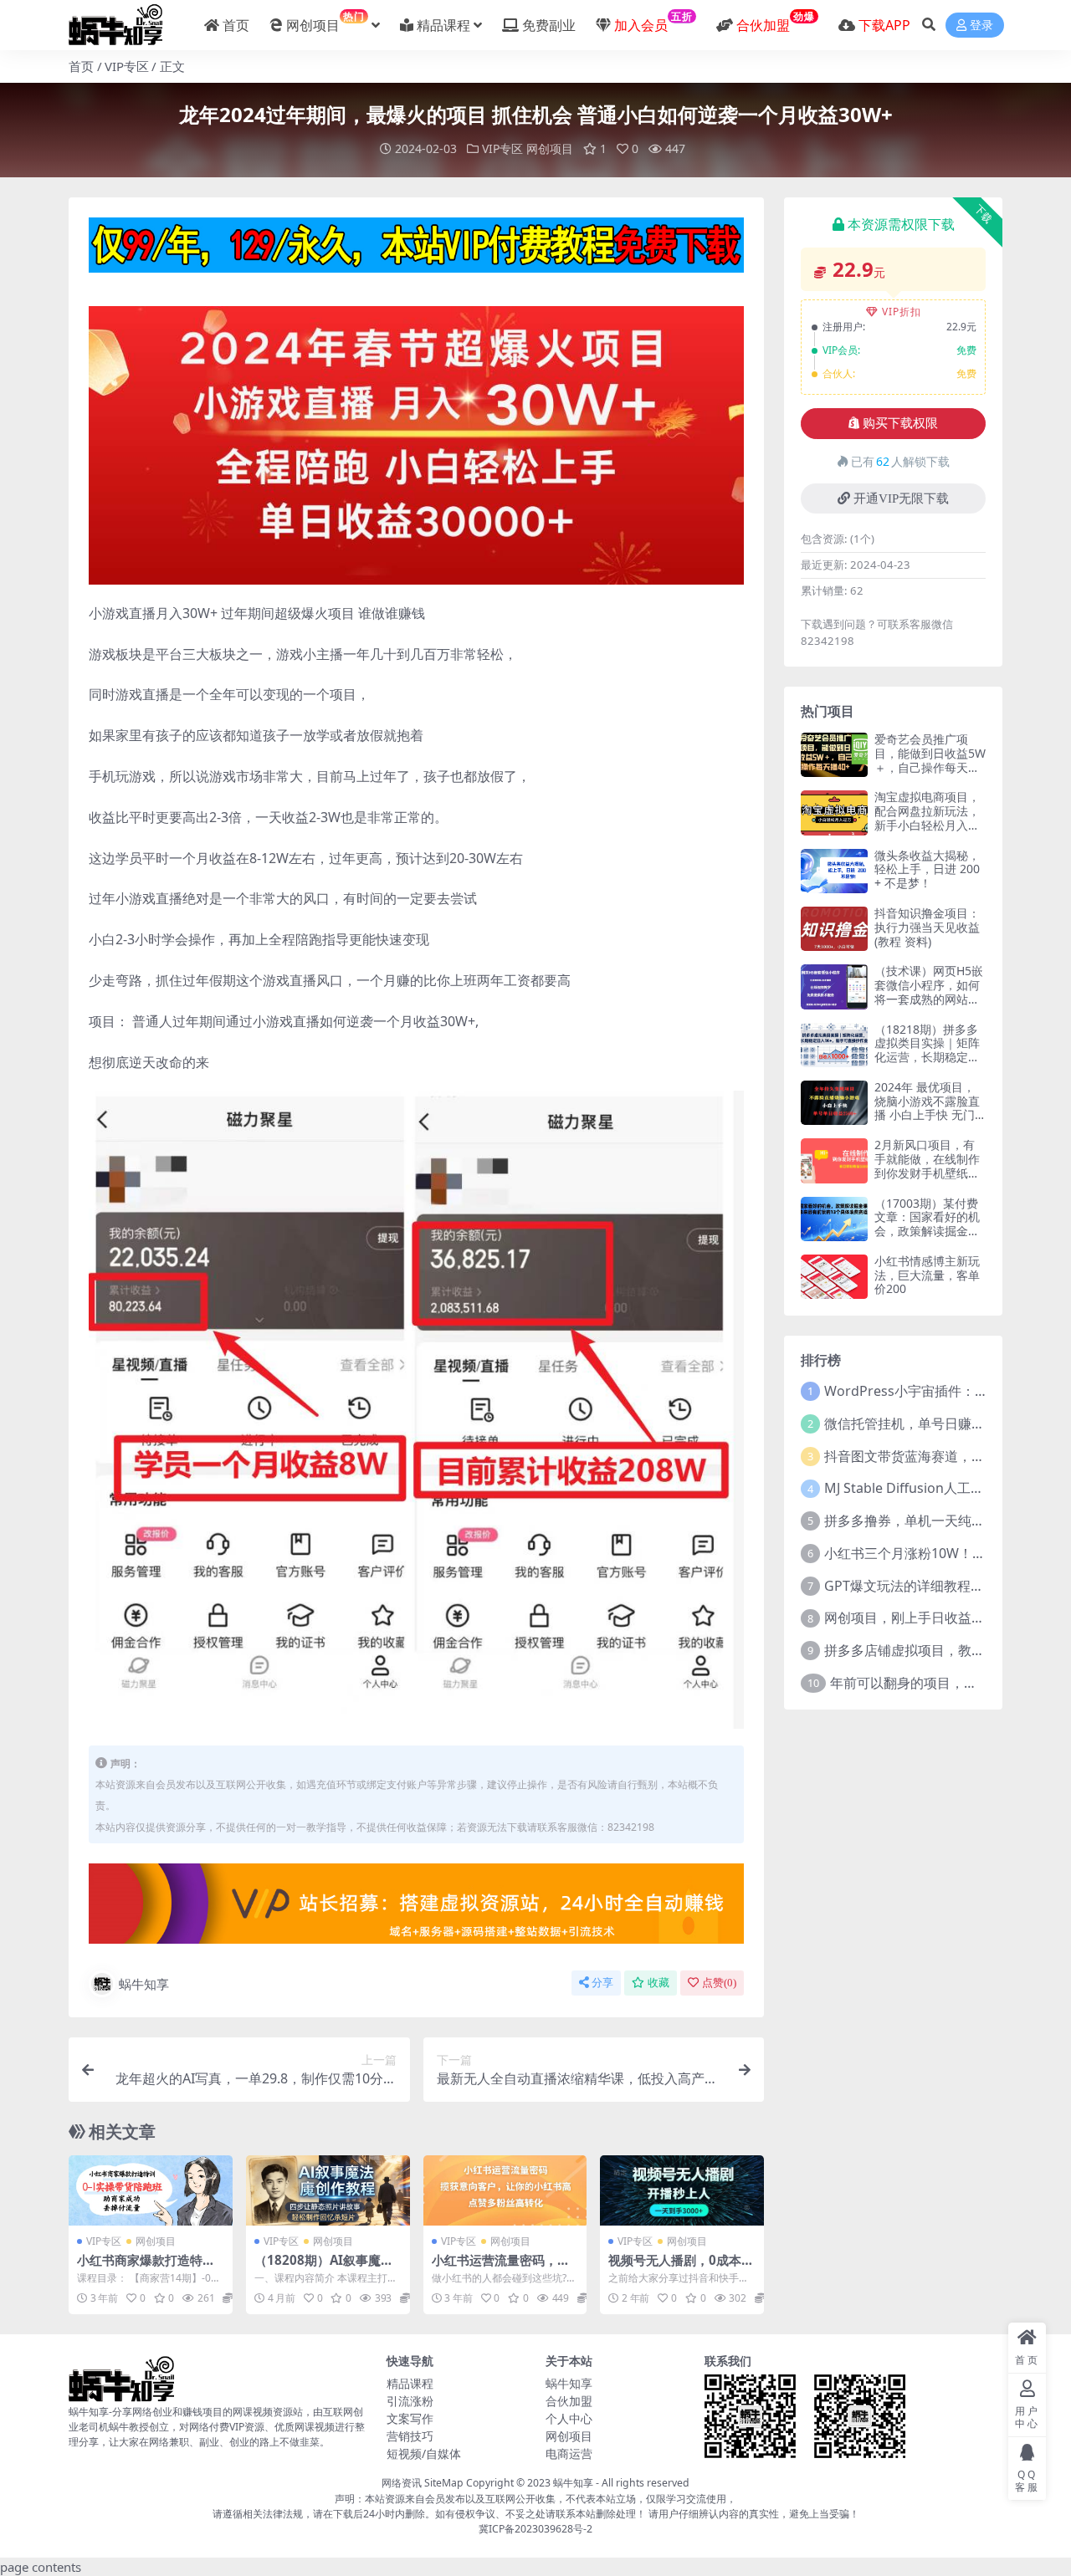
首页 (236, 25)
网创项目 (325, 22)
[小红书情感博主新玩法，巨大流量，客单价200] (834, 1277)
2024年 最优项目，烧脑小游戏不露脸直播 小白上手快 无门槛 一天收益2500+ (927, 1108)
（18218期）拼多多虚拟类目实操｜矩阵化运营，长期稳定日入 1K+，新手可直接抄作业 (928, 1057)
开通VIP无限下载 (901, 498)
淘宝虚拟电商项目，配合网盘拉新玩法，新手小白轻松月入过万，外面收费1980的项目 (929, 825)
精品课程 (443, 25)
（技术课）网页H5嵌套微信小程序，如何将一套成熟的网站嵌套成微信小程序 (929, 992)
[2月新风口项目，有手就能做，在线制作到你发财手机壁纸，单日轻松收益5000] (834, 1160)
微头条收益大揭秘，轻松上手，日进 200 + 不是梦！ (927, 869)
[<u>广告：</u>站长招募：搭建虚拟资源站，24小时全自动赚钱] (416, 1909)
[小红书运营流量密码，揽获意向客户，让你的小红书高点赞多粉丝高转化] (505, 2190)
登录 (981, 26)
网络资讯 (402, 2483)
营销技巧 (410, 2436)
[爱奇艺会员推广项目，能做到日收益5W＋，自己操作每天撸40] (834, 755)
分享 (602, 1983)
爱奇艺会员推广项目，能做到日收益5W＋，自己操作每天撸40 (930, 760)
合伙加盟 (569, 2401)
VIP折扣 (902, 312)
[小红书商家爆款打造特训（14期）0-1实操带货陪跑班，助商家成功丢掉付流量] (151, 2190)
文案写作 (410, 2418)
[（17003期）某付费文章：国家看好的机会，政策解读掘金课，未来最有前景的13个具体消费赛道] (834, 1219)
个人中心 (569, 2418)
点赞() (719, 1983)
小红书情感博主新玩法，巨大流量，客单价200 (927, 1275)
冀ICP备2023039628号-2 (535, 2529)
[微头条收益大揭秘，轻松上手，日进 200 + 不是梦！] (834, 871)
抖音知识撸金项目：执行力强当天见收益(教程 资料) (927, 927)
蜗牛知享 (144, 1984)
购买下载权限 (900, 423)
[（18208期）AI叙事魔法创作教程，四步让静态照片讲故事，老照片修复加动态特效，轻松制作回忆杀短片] (328, 2190)
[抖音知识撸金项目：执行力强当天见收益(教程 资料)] (834, 929)
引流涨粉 (410, 2401)
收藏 (658, 1983)
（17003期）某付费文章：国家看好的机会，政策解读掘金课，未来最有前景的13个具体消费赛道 (927, 1231)
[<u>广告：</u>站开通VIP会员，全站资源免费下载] (416, 250)
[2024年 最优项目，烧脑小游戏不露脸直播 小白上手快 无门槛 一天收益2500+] (834, 1103)
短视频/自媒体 (424, 2453)
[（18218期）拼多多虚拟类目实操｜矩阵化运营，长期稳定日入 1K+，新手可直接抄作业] (834, 1045)
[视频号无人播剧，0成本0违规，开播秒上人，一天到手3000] (682, 2190)
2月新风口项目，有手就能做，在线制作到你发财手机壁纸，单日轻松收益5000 (927, 1165)
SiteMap (444, 2483)
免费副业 (549, 25)
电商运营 (569, 2453)
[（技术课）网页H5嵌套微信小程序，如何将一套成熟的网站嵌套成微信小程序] (834, 986)
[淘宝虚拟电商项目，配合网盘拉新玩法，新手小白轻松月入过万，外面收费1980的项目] (834, 813)
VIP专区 (127, 66)
